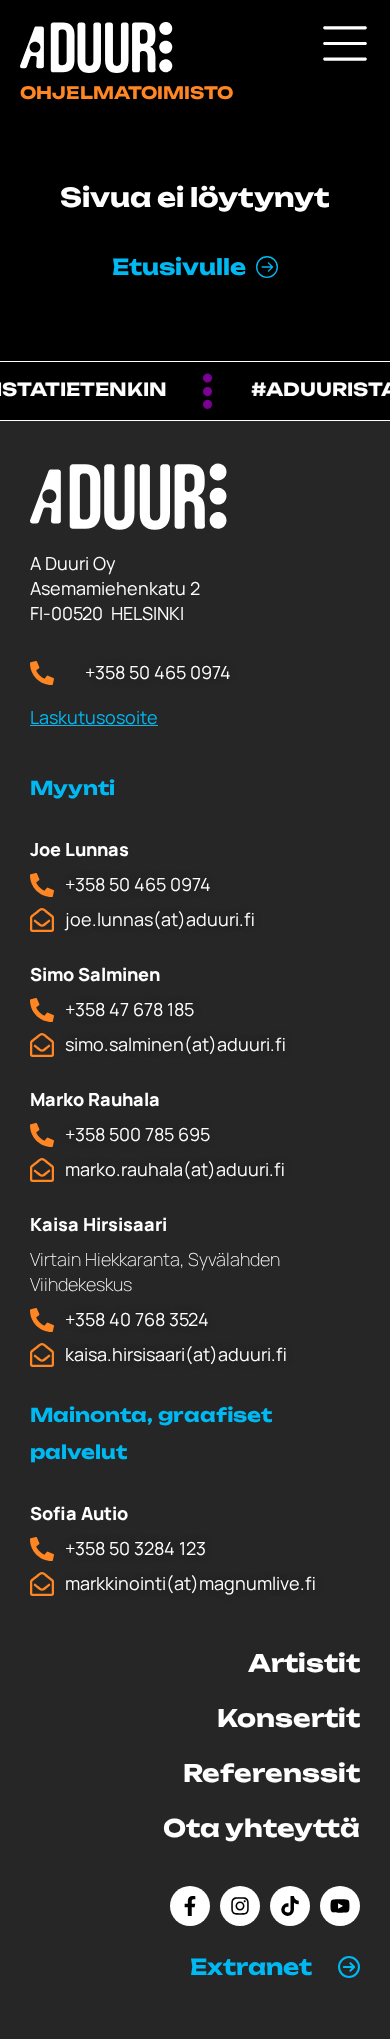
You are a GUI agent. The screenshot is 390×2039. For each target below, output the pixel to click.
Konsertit (288, 1718)
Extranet (251, 1966)
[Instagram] (240, 1906)
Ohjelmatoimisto (126, 92)
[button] (275, 1967)
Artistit (304, 1663)
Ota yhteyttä (261, 1828)
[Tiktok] (290, 1906)
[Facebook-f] (190, 1906)
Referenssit (271, 1773)
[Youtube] (340, 1906)
